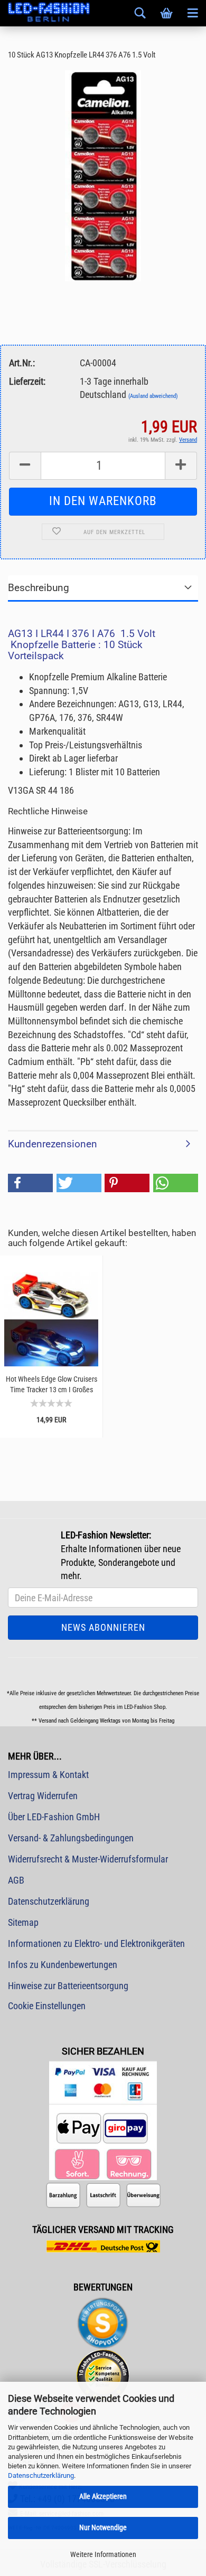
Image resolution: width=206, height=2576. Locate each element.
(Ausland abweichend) (153, 396)
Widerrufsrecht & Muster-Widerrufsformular (88, 1859)
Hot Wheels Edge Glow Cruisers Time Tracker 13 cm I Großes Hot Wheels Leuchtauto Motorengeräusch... (51, 1385)
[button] (30, 1183)
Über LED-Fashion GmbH (54, 1817)
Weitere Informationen (103, 2554)
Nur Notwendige (103, 2527)
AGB (16, 1880)
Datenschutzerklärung (41, 2475)
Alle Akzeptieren (103, 2496)
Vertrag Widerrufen (43, 1796)
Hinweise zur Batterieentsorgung (68, 1986)
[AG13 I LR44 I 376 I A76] (103, 175)
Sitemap (23, 1922)
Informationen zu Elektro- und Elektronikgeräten (96, 1943)
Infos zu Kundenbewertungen (63, 1965)
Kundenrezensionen (53, 1144)
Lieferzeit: (27, 381)
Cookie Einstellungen (47, 2006)
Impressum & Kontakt (48, 1775)
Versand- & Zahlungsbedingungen (71, 1838)
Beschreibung (39, 588)
